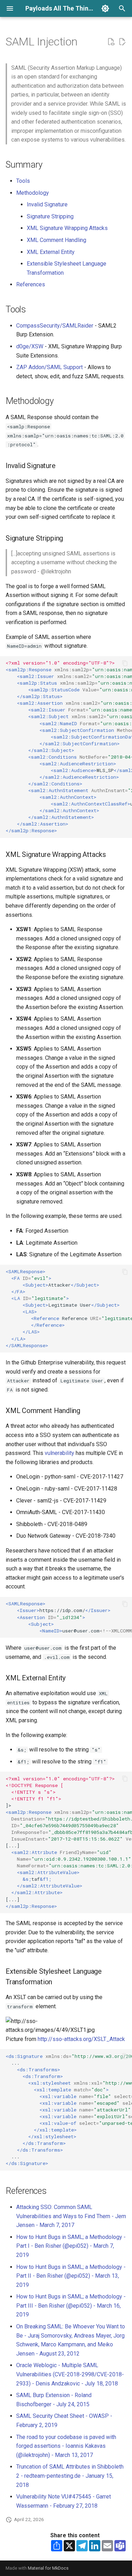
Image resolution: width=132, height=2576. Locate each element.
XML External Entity (51, 252)
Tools (23, 181)
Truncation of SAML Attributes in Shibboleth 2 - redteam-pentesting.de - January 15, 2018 (70, 2476)
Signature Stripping (50, 216)
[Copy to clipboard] (125, 663)
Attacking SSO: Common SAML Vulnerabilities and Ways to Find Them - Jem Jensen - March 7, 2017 (71, 2216)
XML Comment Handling (56, 240)
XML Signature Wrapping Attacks (67, 228)
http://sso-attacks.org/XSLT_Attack (81, 2039)
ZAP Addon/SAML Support (49, 367)
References (31, 284)
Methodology (33, 193)
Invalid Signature (47, 204)
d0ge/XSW (30, 346)
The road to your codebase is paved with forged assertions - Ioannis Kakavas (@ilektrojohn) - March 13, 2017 (66, 2446)
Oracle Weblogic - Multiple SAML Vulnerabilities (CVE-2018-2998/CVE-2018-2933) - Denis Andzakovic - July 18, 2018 (70, 2374)
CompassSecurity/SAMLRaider (55, 326)
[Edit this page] (122, 42)
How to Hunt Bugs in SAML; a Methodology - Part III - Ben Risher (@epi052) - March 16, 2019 (71, 2306)
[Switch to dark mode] (105, 8)
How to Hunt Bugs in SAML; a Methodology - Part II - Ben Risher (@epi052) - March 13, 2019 (71, 2276)
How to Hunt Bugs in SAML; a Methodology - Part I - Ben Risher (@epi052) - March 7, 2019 (71, 2246)
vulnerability (59, 1453)
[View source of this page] (111, 42)
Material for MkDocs (48, 2568)
